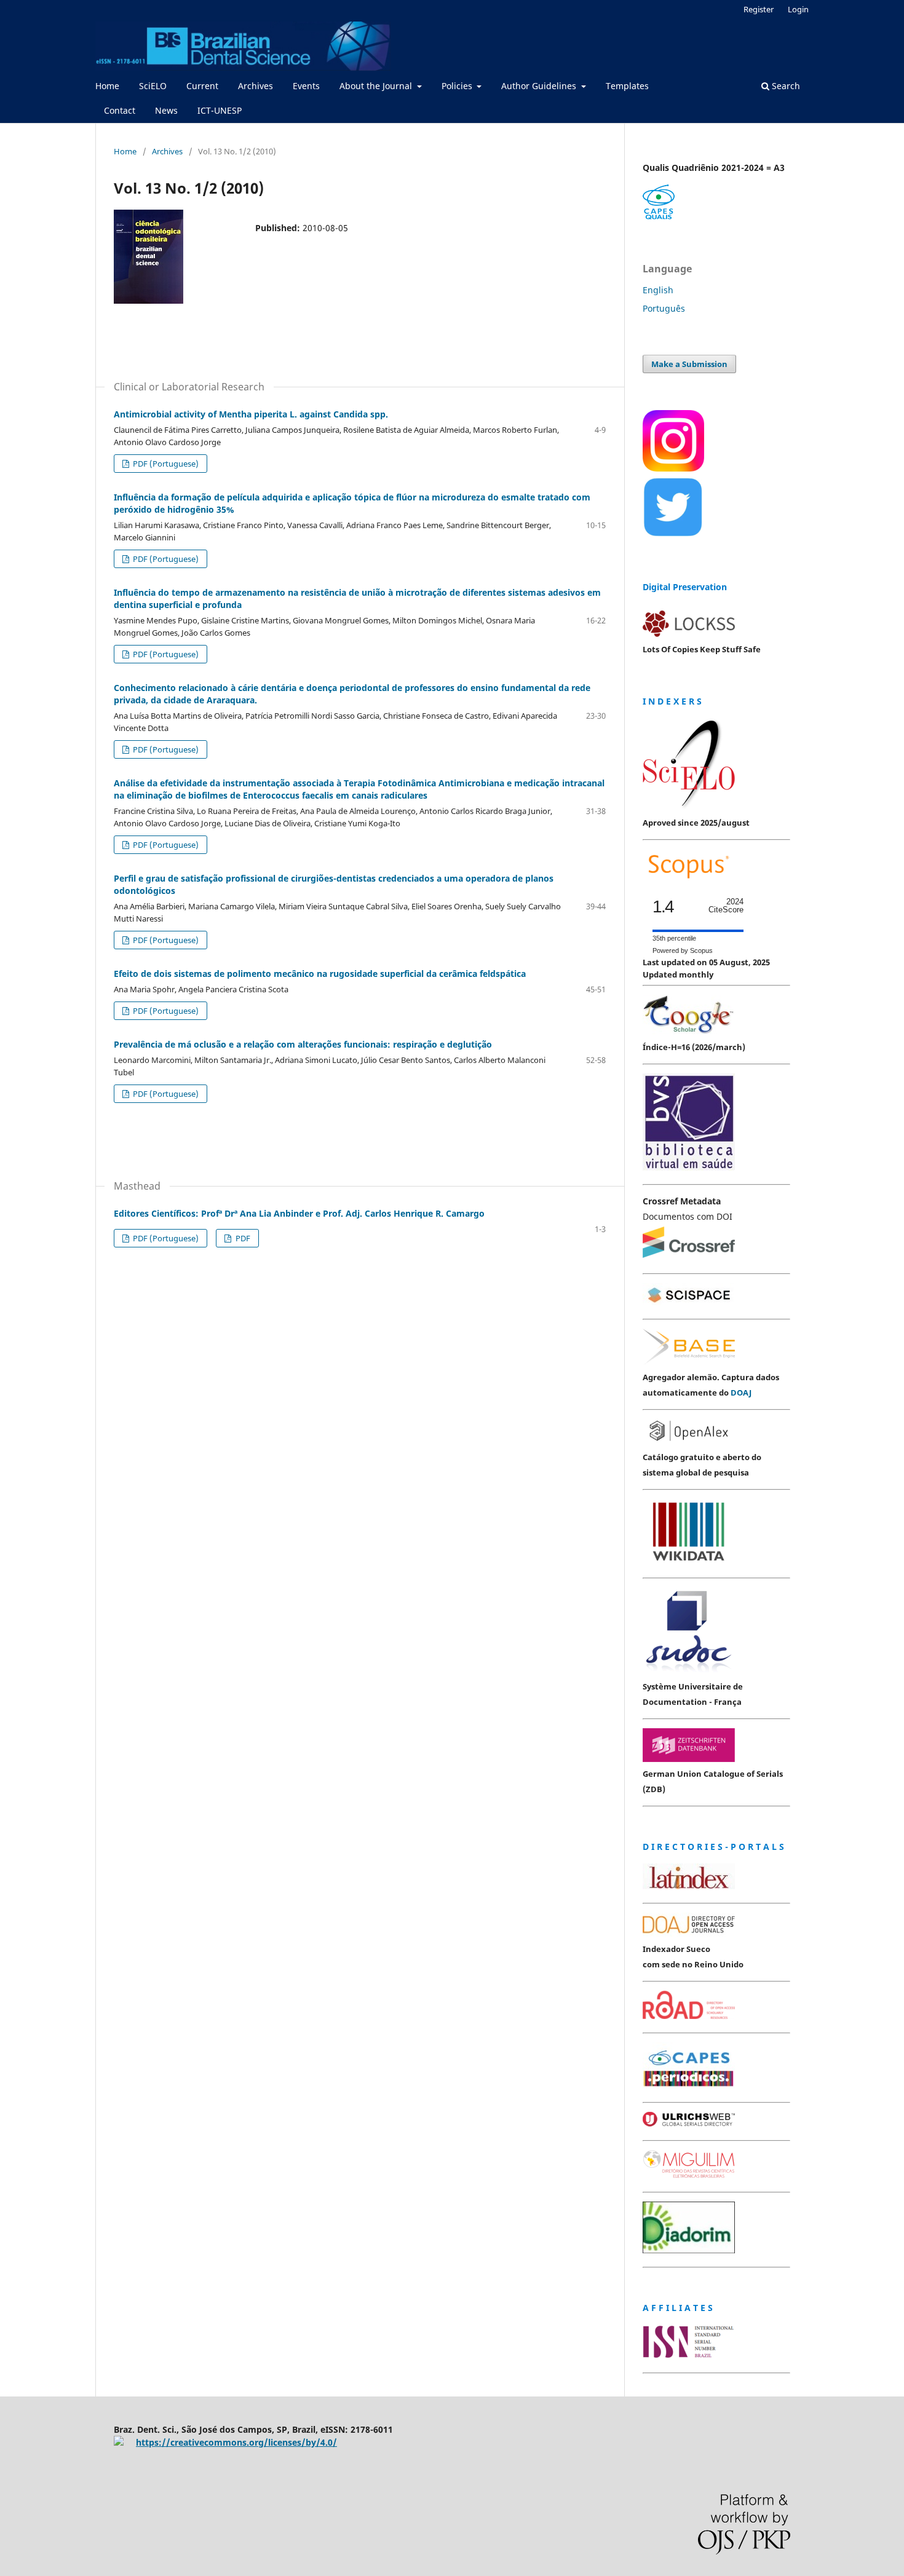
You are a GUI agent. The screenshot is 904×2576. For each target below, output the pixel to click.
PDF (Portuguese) (165, 464)
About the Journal (377, 86)
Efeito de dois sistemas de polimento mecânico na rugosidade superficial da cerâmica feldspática (320, 974)
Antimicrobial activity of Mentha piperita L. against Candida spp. (251, 414)
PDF (242, 1238)
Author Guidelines (540, 86)
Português (664, 308)
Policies (458, 86)
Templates (627, 86)
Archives (256, 86)
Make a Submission (689, 364)
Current (202, 86)
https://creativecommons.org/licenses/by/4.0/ (236, 2442)
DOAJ (741, 1393)
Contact (120, 110)
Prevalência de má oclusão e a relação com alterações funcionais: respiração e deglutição (303, 1044)
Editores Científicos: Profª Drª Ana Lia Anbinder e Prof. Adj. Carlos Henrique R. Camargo (299, 1213)
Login (798, 9)
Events (306, 86)
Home (107, 86)
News (166, 110)
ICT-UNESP (220, 110)
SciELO (153, 86)
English (658, 290)
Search (785, 86)
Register (759, 9)
